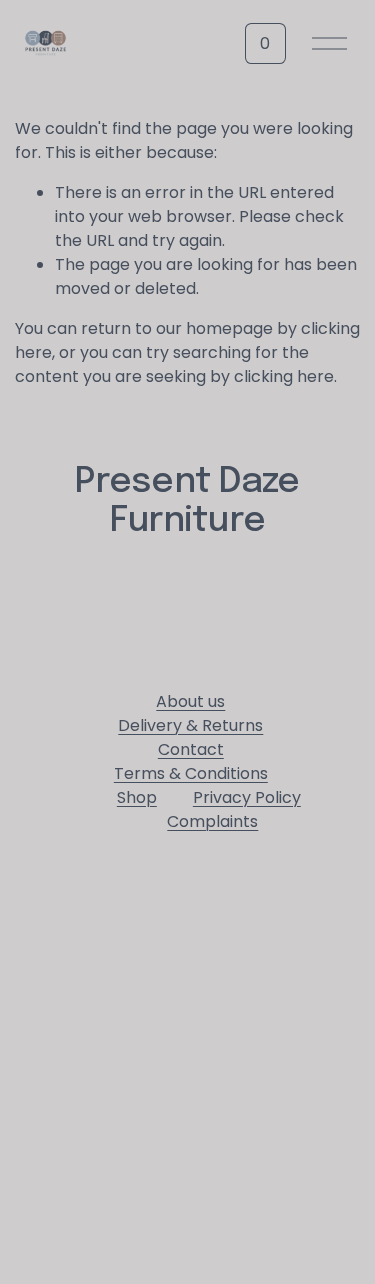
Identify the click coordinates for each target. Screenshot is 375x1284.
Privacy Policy (247, 797)
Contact (191, 749)
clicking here (284, 376)
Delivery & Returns (190, 725)
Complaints (212, 821)
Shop (137, 797)
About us (190, 701)
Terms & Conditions (191, 773)
